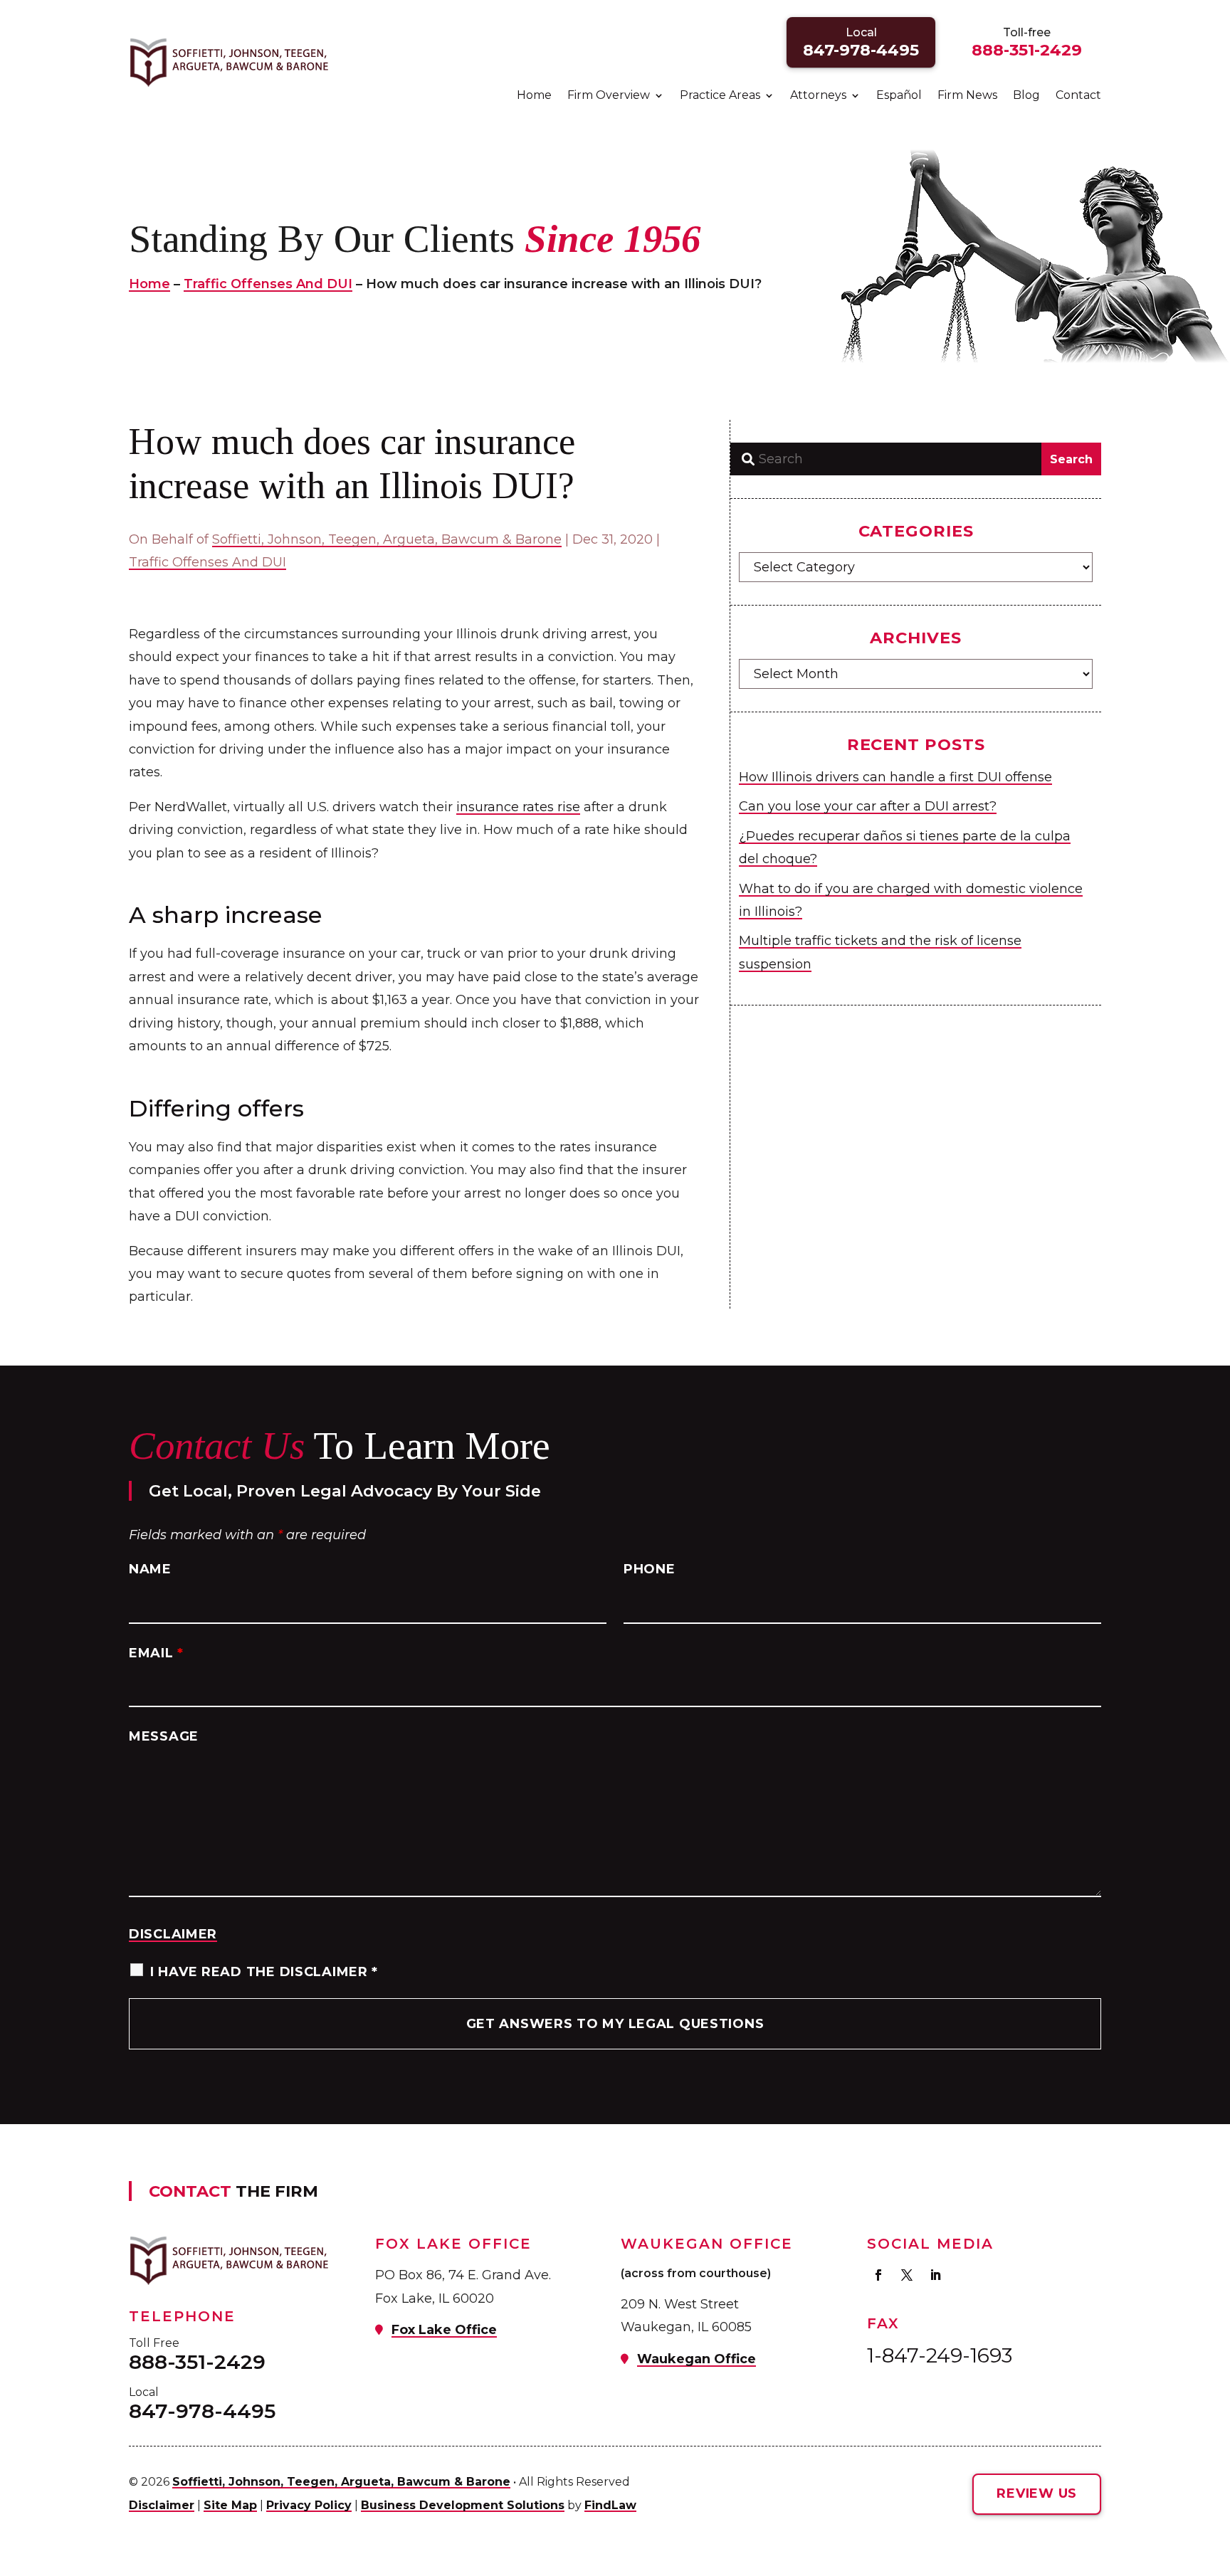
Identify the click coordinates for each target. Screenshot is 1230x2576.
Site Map (230, 2505)
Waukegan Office (697, 2359)
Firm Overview (609, 96)
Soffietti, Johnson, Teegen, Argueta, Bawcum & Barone (387, 539)
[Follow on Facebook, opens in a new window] (878, 2275)
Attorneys (818, 96)
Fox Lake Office (444, 2330)
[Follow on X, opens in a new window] (907, 2275)
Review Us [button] (1036, 2493)
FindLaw (610, 2505)
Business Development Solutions (463, 2505)
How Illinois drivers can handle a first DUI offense (895, 777)
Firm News (967, 96)
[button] (1216, 2473)
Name (150, 1569)
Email (156, 1653)
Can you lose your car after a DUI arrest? (868, 806)
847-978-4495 (861, 50)
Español (899, 96)
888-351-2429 (1027, 50)
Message (164, 1736)
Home (534, 96)
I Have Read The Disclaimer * (264, 1972)
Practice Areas (720, 96)
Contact (1078, 96)
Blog (1026, 96)
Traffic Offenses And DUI (207, 562)
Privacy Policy (309, 2505)
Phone (650, 1569)
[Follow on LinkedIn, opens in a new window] (935, 2275)
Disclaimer (173, 1934)
